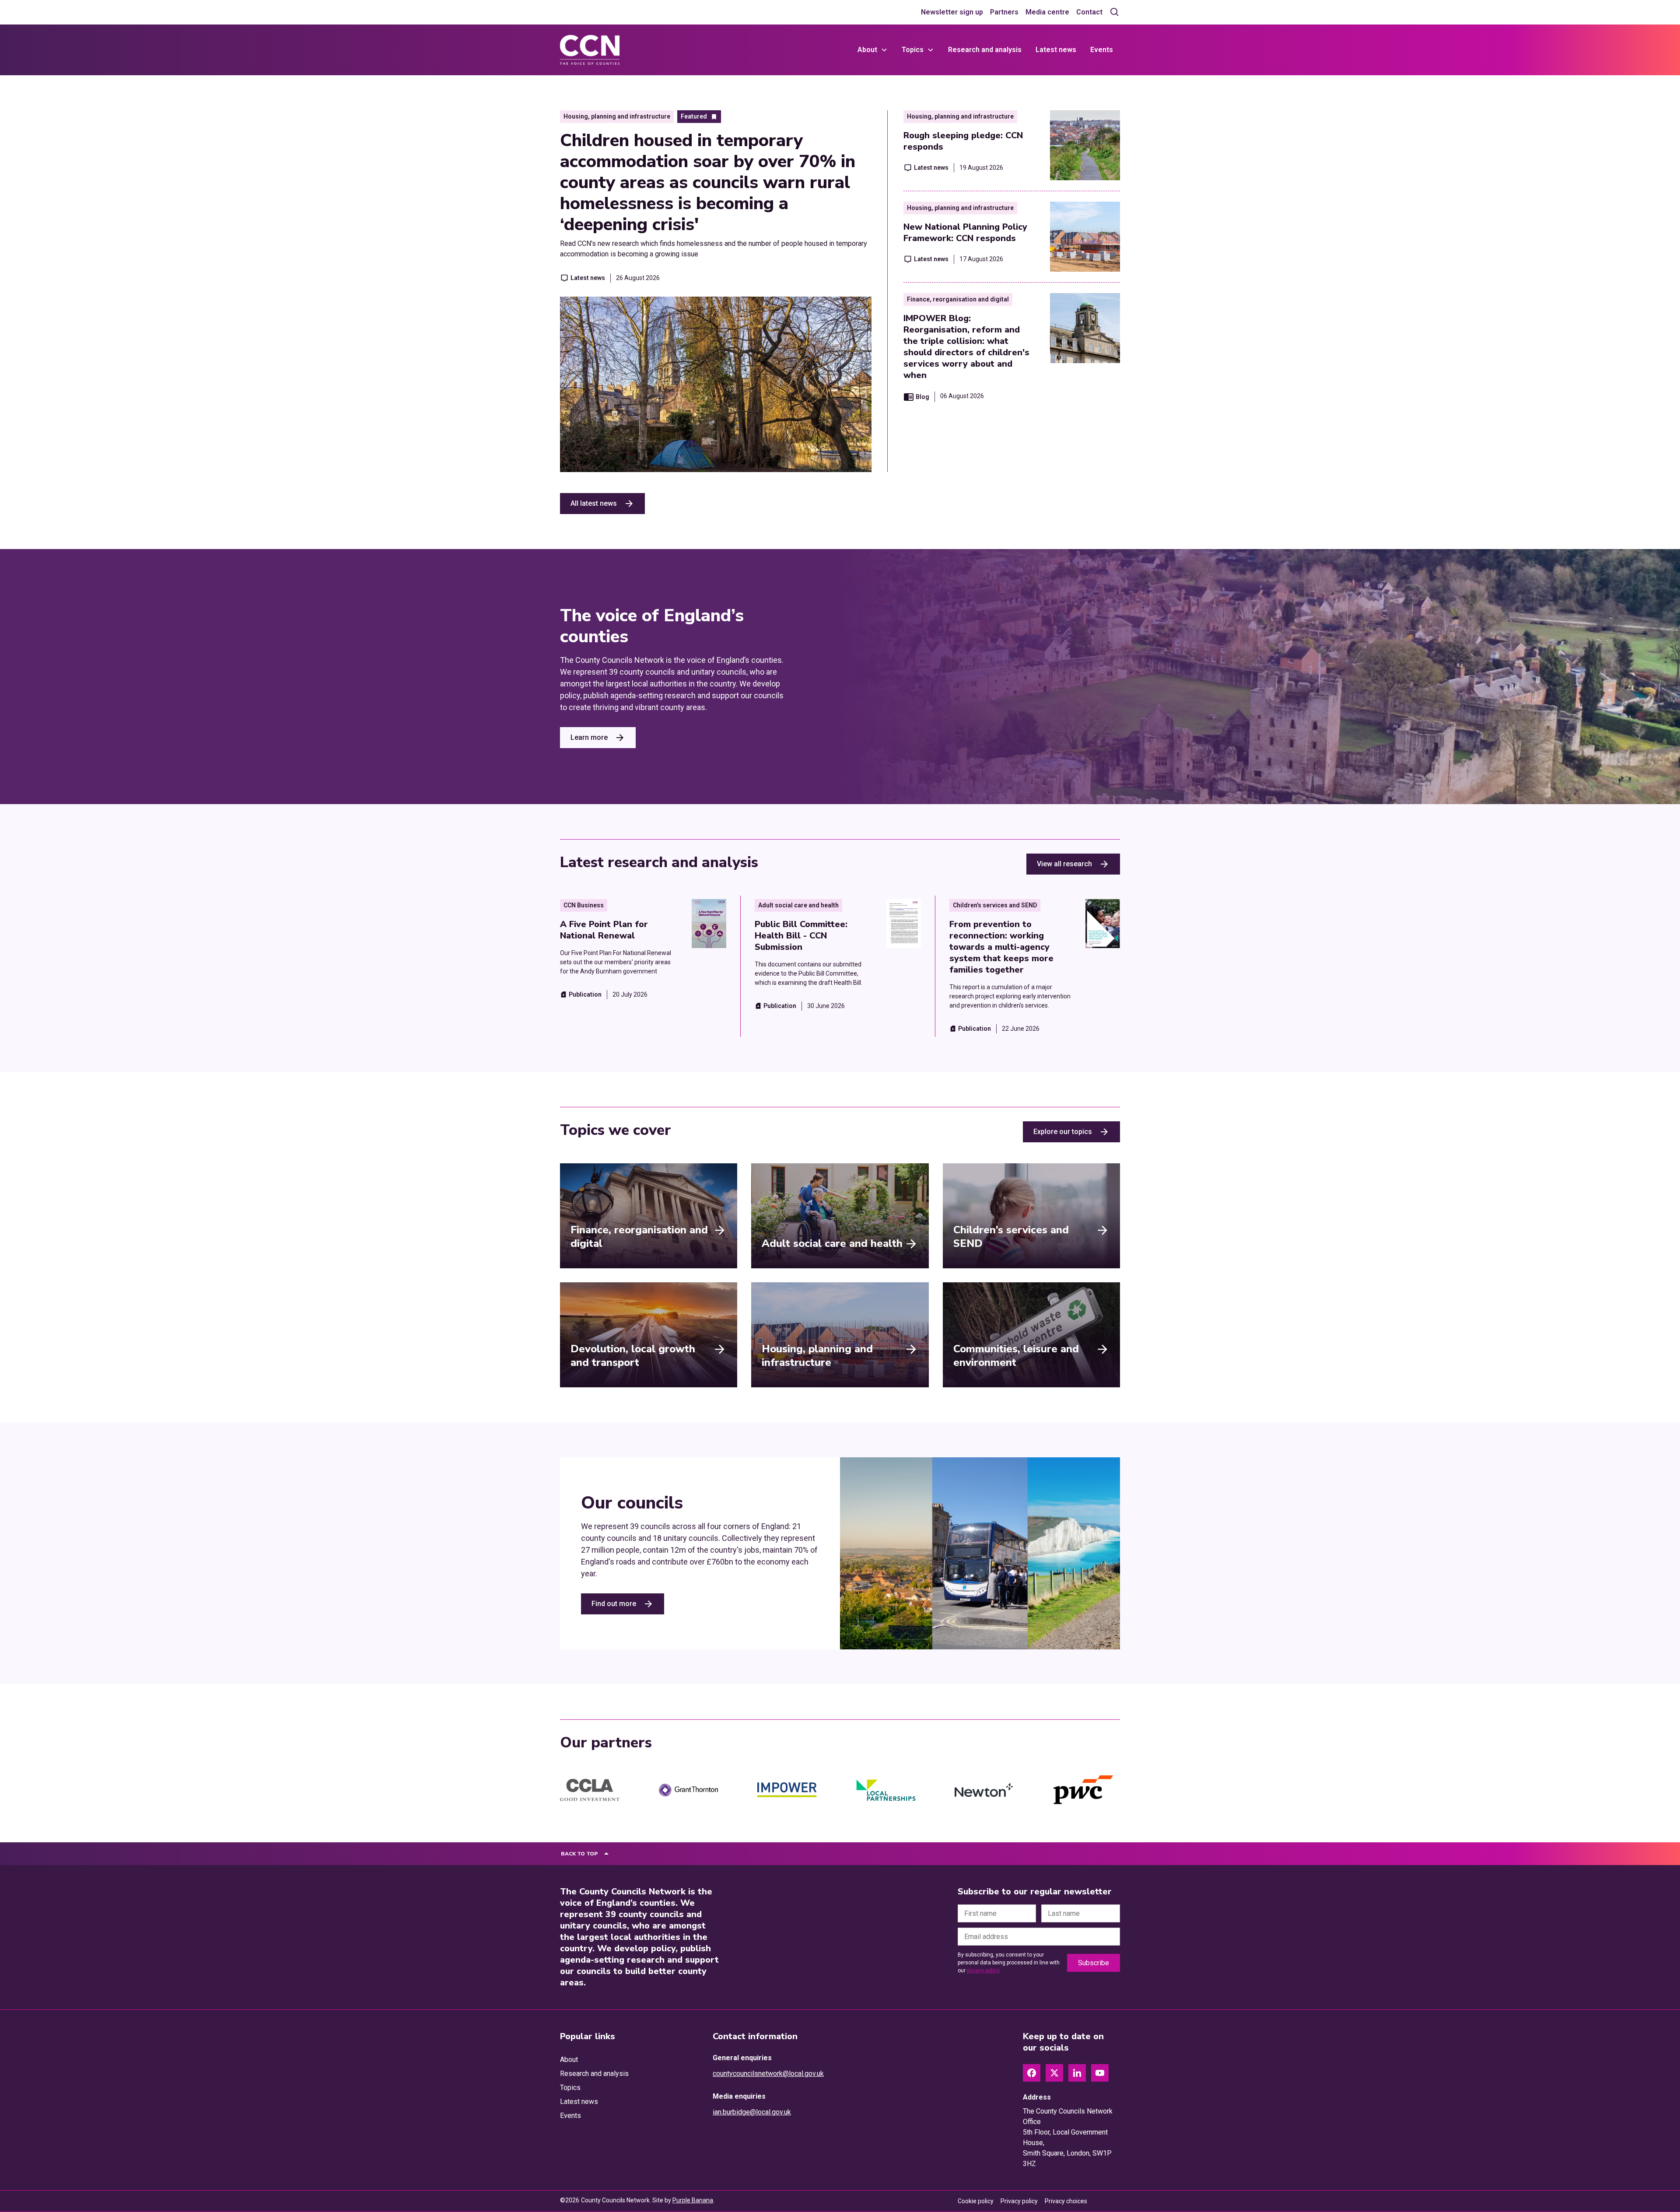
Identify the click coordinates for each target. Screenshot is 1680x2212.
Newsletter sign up (952, 12)
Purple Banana (693, 2200)
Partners (1004, 12)
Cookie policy (976, 2201)
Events (1102, 50)
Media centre (1047, 12)
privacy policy (983, 1970)
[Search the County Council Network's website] (1115, 12)
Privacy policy (1019, 2201)
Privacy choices (1066, 2201)
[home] (590, 50)
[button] (873, 50)
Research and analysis (985, 50)
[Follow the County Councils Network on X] (1054, 2073)
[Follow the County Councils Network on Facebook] (1032, 2073)
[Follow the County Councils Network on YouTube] (1100, 2073)
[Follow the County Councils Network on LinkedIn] (1077, 2073)
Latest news (1056, 50)
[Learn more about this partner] (590, 1790)
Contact (1089, 12)
